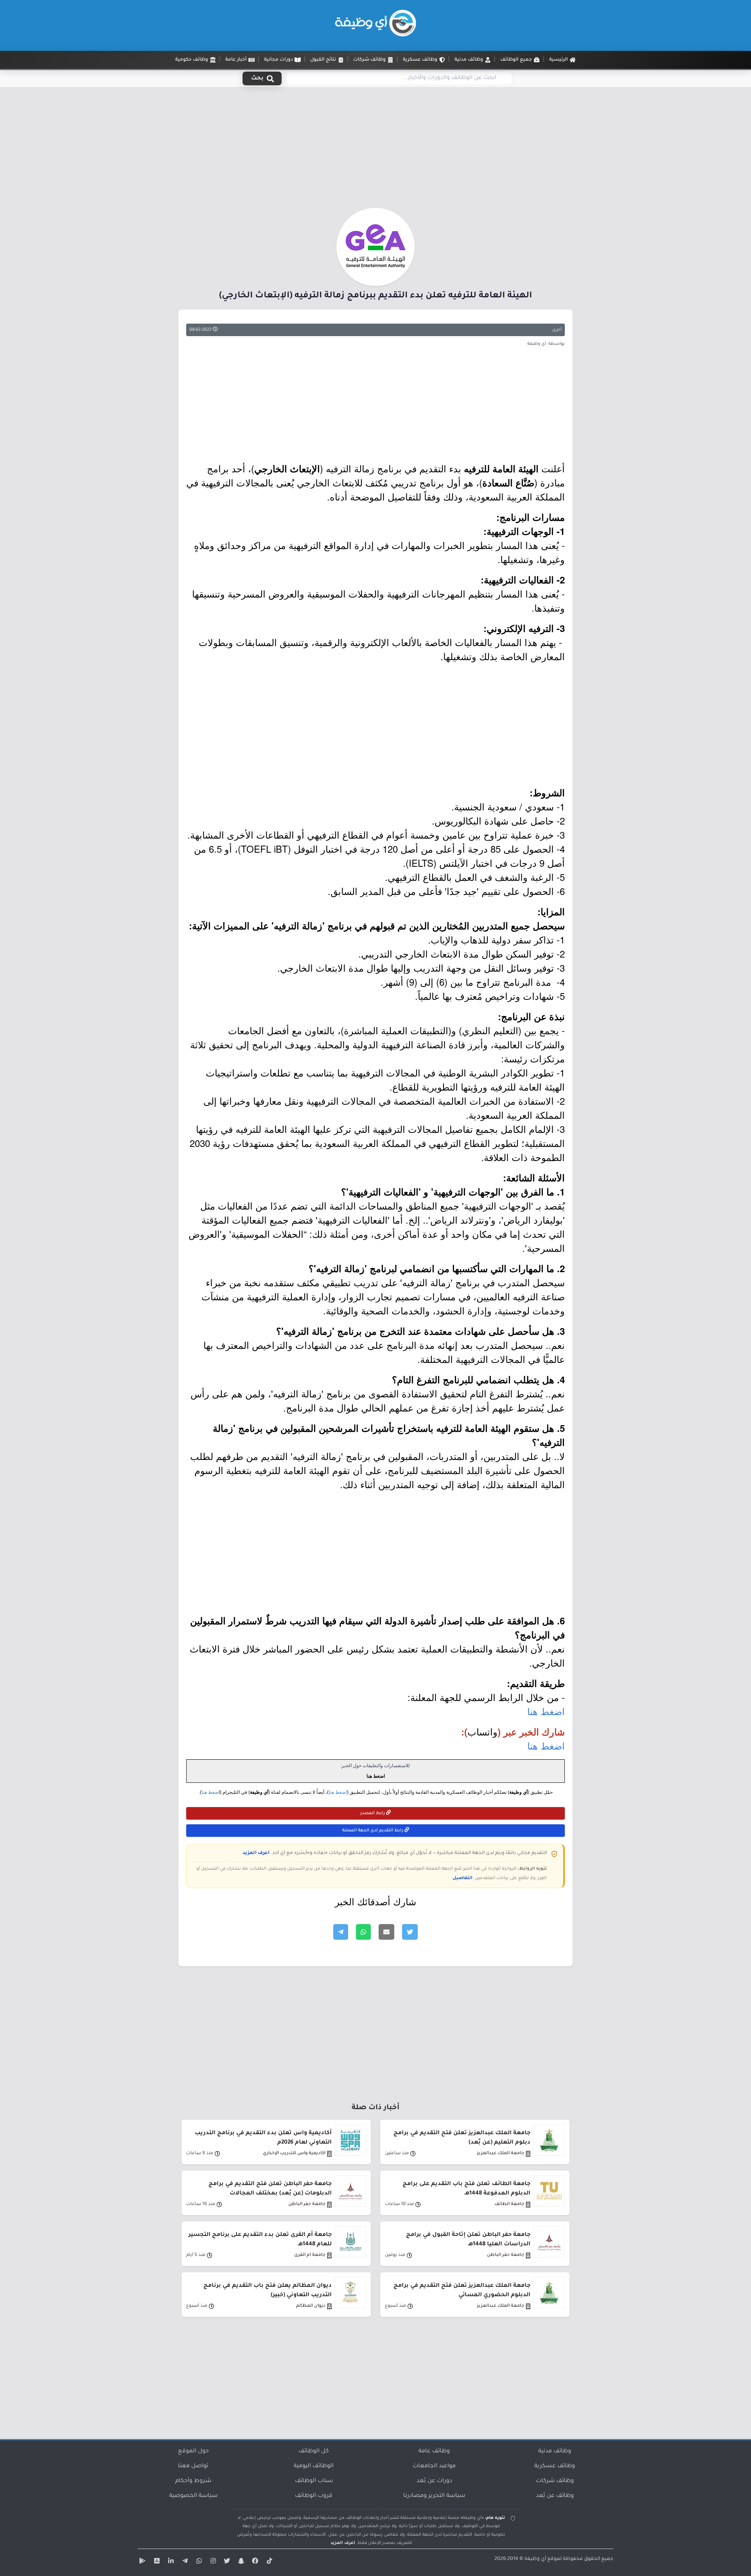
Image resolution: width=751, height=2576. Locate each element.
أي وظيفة (535, 2559)
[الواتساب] (198, 2562)
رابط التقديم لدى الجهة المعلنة (373, 1831)
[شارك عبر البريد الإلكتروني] (386, 1932)
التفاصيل (463, 1878)
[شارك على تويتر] (410, 1932)
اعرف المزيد (256, 1853)
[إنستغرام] (212, 2562)
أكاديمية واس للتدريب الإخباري (294, 2154)
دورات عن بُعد (434, 2481)
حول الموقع (193, 2452)
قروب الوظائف (314, 2496)
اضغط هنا (546, 1711)
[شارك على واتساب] (363, 1932)
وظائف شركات (555, 2481)
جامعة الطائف (509, 2204)
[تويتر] (226, 2562)
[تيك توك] (268, 2562)
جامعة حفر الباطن (307, 2204)
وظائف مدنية (555, 2452)
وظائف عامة (434, 2452)
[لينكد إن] (170, 2562)
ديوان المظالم (311, 2306)
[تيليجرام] (184, 2562)
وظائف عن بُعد (555, 2496)
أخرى (557, 330)
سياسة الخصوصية (193, 2496)
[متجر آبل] (156, 2562)
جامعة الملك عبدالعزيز (500, 2154)
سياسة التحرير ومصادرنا (434, 2496)
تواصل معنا (193, 2466)
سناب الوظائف (314, 2481)
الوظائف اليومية (314, 2466)
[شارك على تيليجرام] (341, 1932)
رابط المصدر (373, 1813)
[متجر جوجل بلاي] (142, 2562)
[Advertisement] (375, 150)
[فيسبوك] (254, 2562)
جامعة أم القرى (310, 2255)
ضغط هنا (210, 1792)
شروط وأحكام (193, 2481)
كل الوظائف (314, 2452)
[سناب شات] (240, 2562)
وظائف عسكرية (555, 2466)
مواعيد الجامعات (434, 2466)
